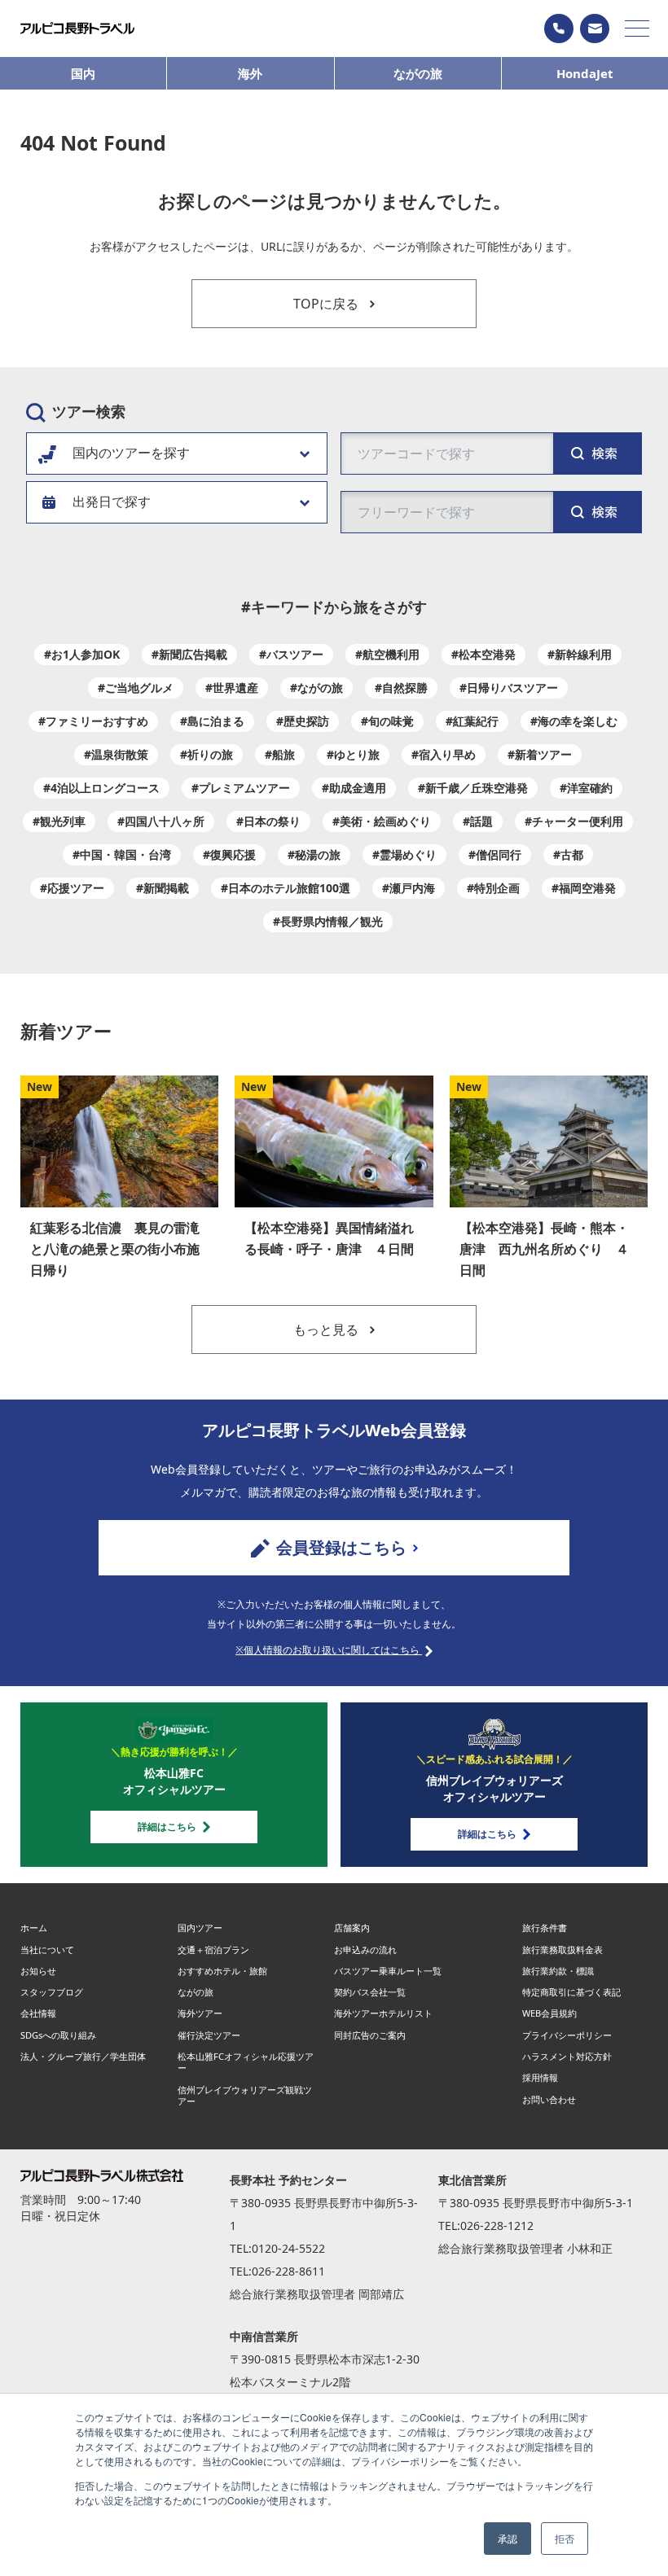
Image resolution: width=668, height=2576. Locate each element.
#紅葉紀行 (472, 721)
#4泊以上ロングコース (101, 788)
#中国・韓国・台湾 (122, 854)
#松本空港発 (483, 654)
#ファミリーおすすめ (93, 721)
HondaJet (585, 73)
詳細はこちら (167, 1827)
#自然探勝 (401, 688)
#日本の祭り (268, 821)
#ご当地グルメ (136, 688)
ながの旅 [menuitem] (196, 1992)
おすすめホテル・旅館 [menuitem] (222, 1971)
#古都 (568, 854)
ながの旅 (418, 73)
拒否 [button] (565, 2538)
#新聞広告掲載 (189, 654)
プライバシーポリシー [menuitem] (567, 2035)
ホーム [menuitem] (34, 1928)
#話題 (478, 821)
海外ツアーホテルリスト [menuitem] (383, 2013)
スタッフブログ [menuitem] (52, 1992)
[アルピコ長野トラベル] (77, 28)
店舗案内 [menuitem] (352, 1928)
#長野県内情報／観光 (328, 921)
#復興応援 (229, 854)
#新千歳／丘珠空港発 (473, 788)
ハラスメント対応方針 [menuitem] (567, 2056)
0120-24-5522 (288, 2248)
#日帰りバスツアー (509, 688)
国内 (83, 73)
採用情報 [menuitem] (540, 2077)
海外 (250, 73)
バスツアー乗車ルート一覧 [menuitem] (388, 1971)
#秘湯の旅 (314, 854)
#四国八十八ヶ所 (161, 821)
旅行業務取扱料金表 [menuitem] (563, 1950)
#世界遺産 (232, 688)
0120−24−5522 (559, 28)
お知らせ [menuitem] (38, 1971)
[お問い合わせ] (595, 28)
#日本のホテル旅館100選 (286, 888)
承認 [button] (508, 2538)
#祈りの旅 (207, 754)
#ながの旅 (316, 688)
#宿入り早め (444, 754)
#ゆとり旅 (353, 754)
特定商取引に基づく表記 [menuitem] (571, 1992)
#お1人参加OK (82, 654)
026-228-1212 (497, 2226)
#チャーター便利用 (574, 821)
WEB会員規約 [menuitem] (549, 2013)
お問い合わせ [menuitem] (549, 2099)
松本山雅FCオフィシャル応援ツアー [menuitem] (246, 2062)
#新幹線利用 (580, 654)
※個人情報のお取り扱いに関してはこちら (329, 1650)
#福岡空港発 (584, 888)
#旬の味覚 (387, 721)
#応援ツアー (72, 888)
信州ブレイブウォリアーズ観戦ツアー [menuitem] (245, 2095)
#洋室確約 (586, 788)
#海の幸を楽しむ (574, 721)
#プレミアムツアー (241, 788)
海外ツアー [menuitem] (200, 2013)
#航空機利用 (387, 654)
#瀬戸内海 (409, 888)
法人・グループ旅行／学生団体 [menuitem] (83, 2056)
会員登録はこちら (341, 1547)
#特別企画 (493, 888)
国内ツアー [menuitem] (200, 1928)
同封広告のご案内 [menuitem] (370, 2035)
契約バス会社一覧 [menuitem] (370, 1992)
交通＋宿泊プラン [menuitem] (213, 1950)
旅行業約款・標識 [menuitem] (558, 1971)
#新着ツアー (540, 754)
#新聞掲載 (163, 888)
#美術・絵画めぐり (382, 821)
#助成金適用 (354, 788)
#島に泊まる (212, 721)
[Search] (597, 512)
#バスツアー (291, 654)
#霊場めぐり (404, 854)
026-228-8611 (288, 2271)
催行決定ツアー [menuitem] (209, 2035)
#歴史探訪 (303, 721)
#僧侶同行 (495, 854)
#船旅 (280, 754)
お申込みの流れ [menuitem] (365, 1950)
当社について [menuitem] (47, 1950)
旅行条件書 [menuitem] (545, 1928)
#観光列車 (59, 821)
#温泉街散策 (116, 754)
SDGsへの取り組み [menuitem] (58, 2035)
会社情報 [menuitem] (38, 2013)
